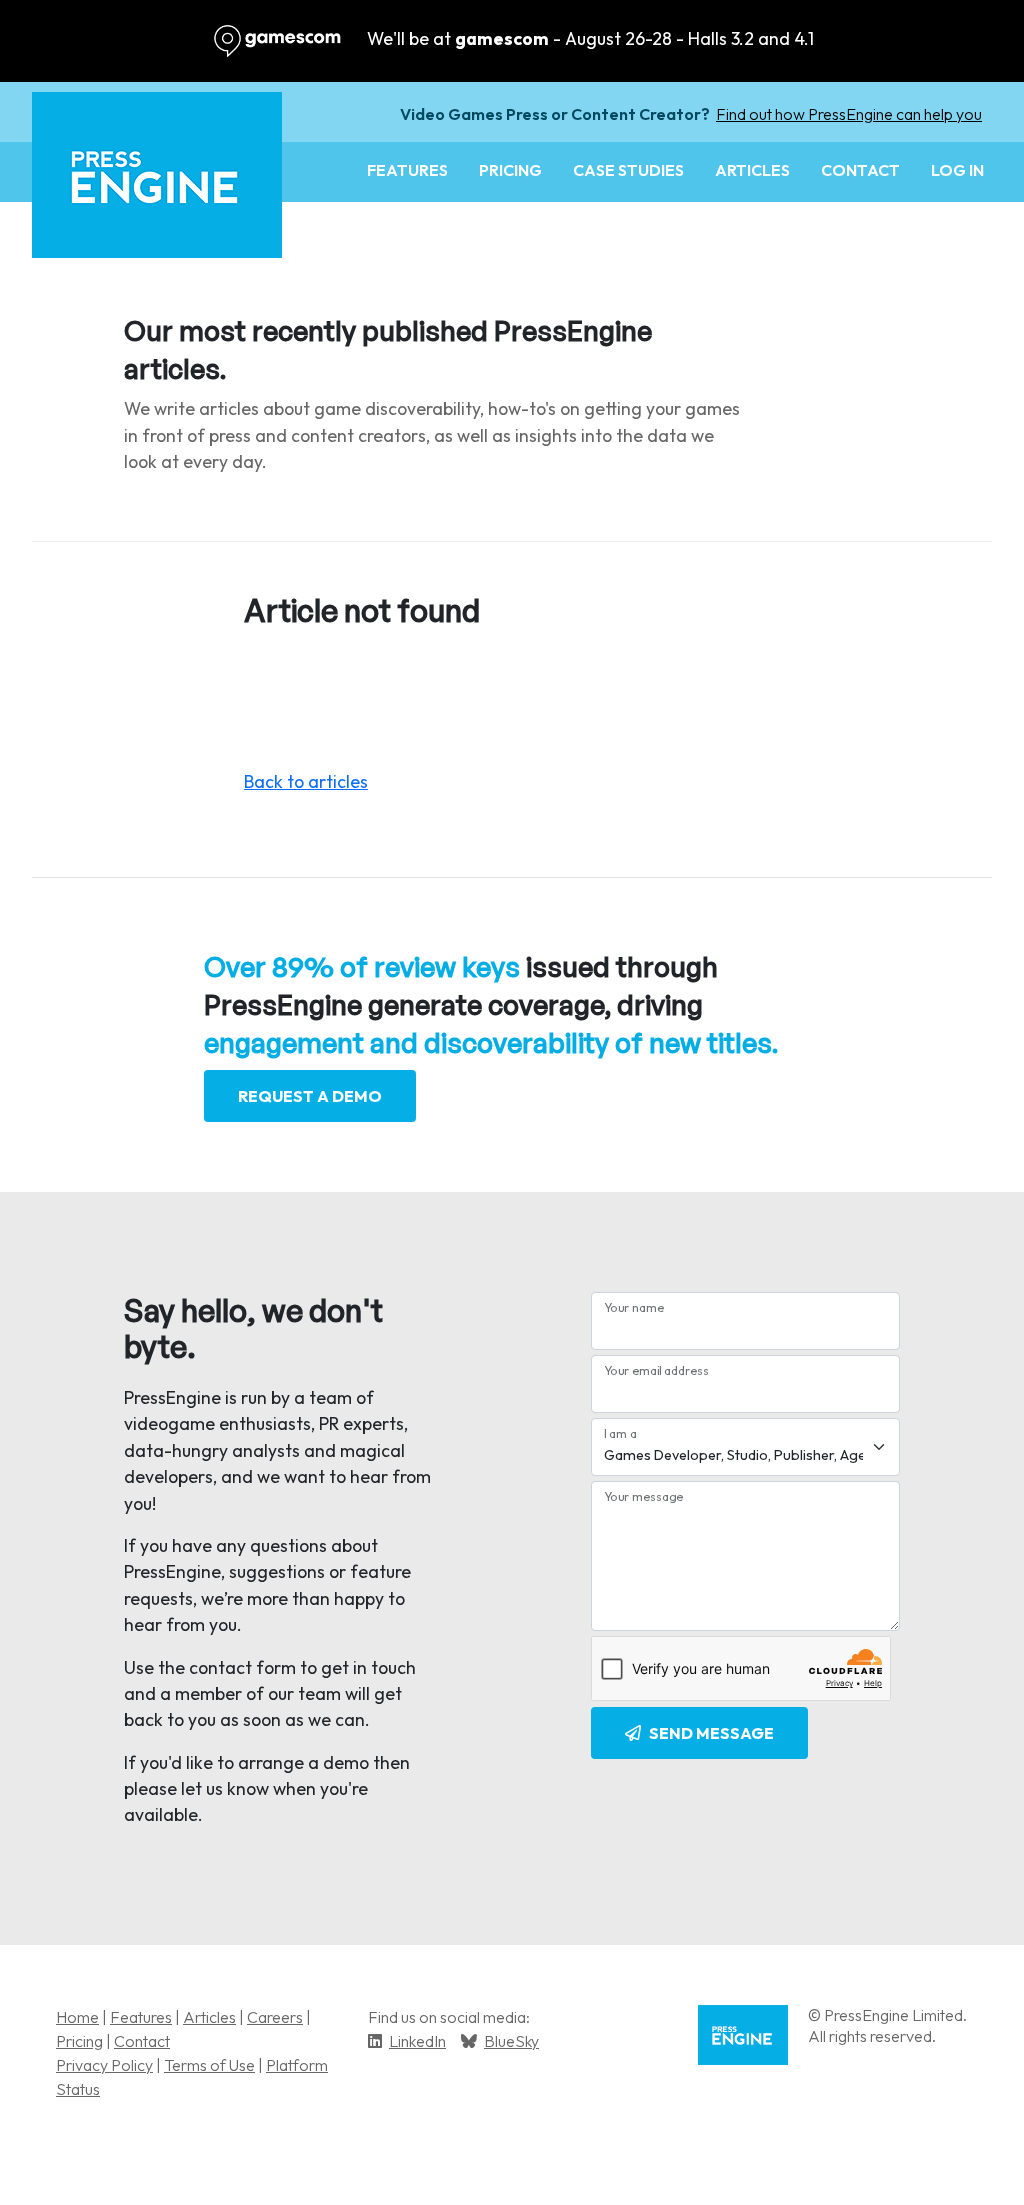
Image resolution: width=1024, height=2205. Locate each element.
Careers (275, 2017)
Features (407, 170)
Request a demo (310, 1096)
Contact (860, 170)
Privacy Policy (104, 2065)
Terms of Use (209, 2065)
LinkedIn (417, 2041)
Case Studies (628, 170)
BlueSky (511, 2041)
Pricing (510, 170)
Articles (752, 170)
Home (77, 2017)
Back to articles (306, 781)
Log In (957, 170)
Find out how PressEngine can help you (849, 114)
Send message (711, 1733)
